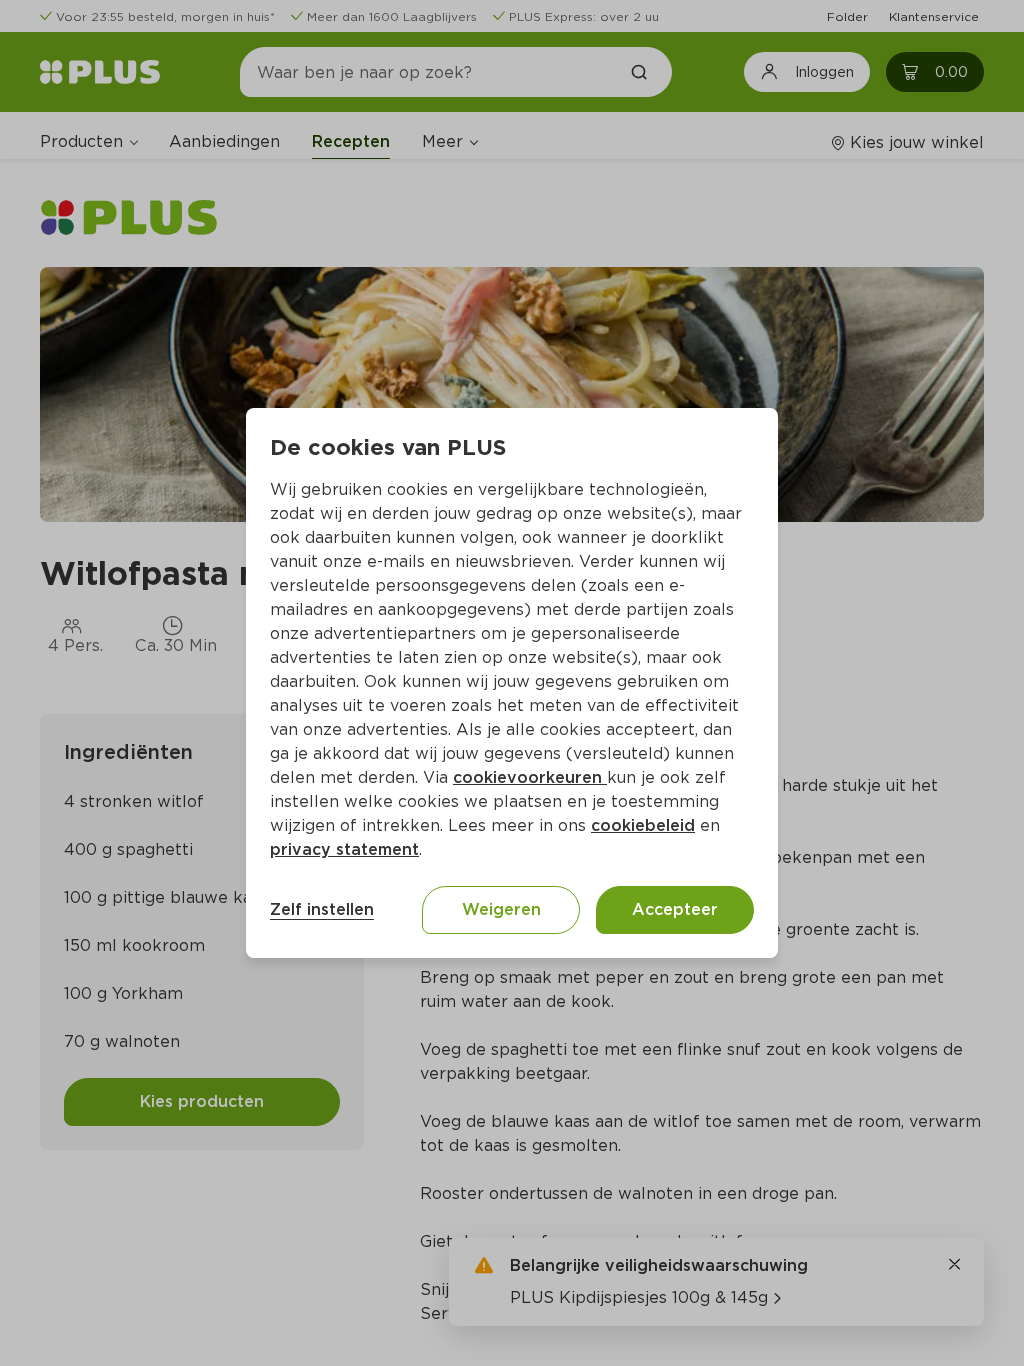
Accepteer (675, 909)
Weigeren (501, 909)
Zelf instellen (322, 909)
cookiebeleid (643, 825)
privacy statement (344, 849)
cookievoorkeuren (530, 777)
